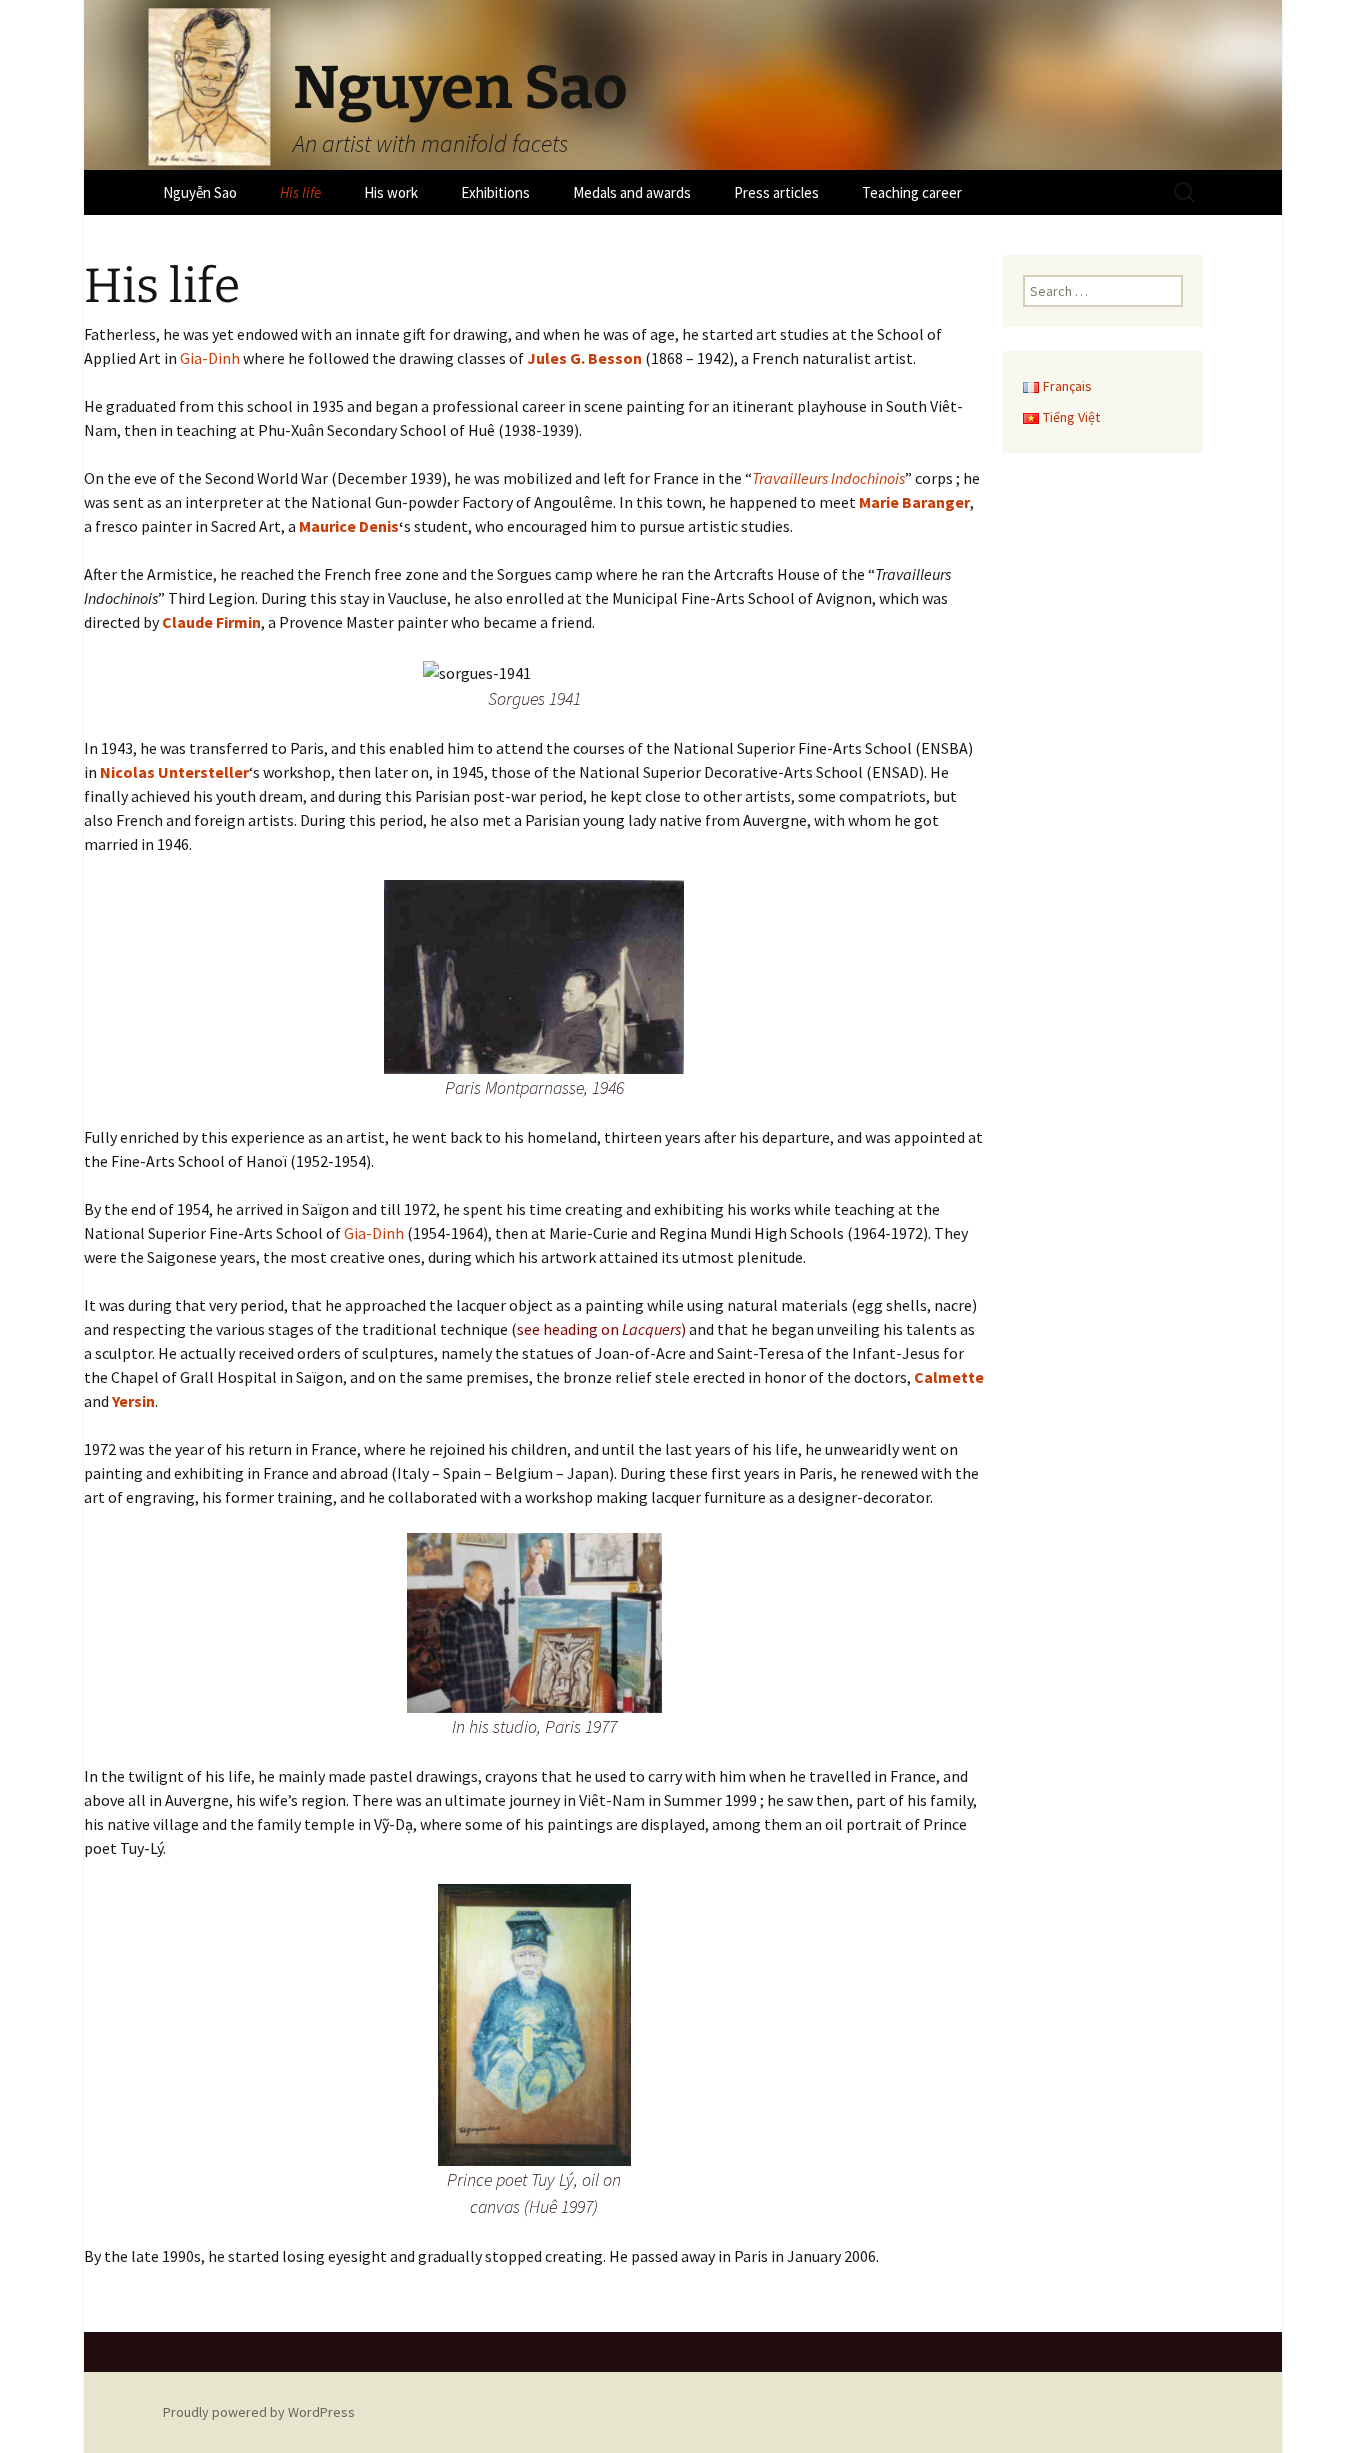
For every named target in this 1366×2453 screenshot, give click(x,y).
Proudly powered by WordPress (259, 2412)
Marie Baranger (914, 502)
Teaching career (912, 192)
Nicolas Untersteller (174, 772)
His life (300, 192)
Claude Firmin (211, 622)
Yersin (133, 1401)
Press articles (776, 192)
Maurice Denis (349, 526)
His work (391, 192)
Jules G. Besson (584, 358)
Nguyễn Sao (200, 192)
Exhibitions (495, 192)
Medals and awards (632, 192)
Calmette (949, 1377)
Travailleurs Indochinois (828, 478)
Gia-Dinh (210, 358)
